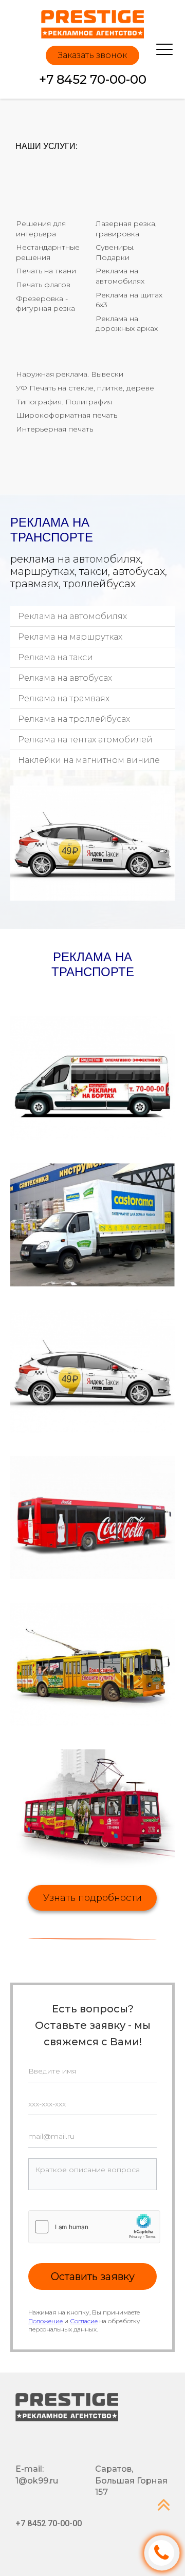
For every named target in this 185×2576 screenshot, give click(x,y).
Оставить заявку (93, 2276)
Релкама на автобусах (65, 678)
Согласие (84, 2321)
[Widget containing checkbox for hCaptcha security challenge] (94, 2227)
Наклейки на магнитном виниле (89, 760)
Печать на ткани (46, 271)
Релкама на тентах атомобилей (85, 740)
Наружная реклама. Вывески (70, 374)
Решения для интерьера (42, 229)
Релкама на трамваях (64, 698)
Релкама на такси (55, 657)
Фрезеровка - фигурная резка (45, 304)
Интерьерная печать (54, 429)
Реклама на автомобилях (120, 276)
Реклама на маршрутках (70, 637)
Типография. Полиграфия (64, 402)
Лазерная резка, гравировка (127, 229)
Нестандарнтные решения (49, 252)
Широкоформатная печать (67, 415)
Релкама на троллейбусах (74, 719)
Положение (45, 2321)
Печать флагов (43, 285)
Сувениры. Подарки (116, 252)
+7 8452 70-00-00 (93, 79)
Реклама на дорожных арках (127, 324)
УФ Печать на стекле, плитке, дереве (85, 388)
